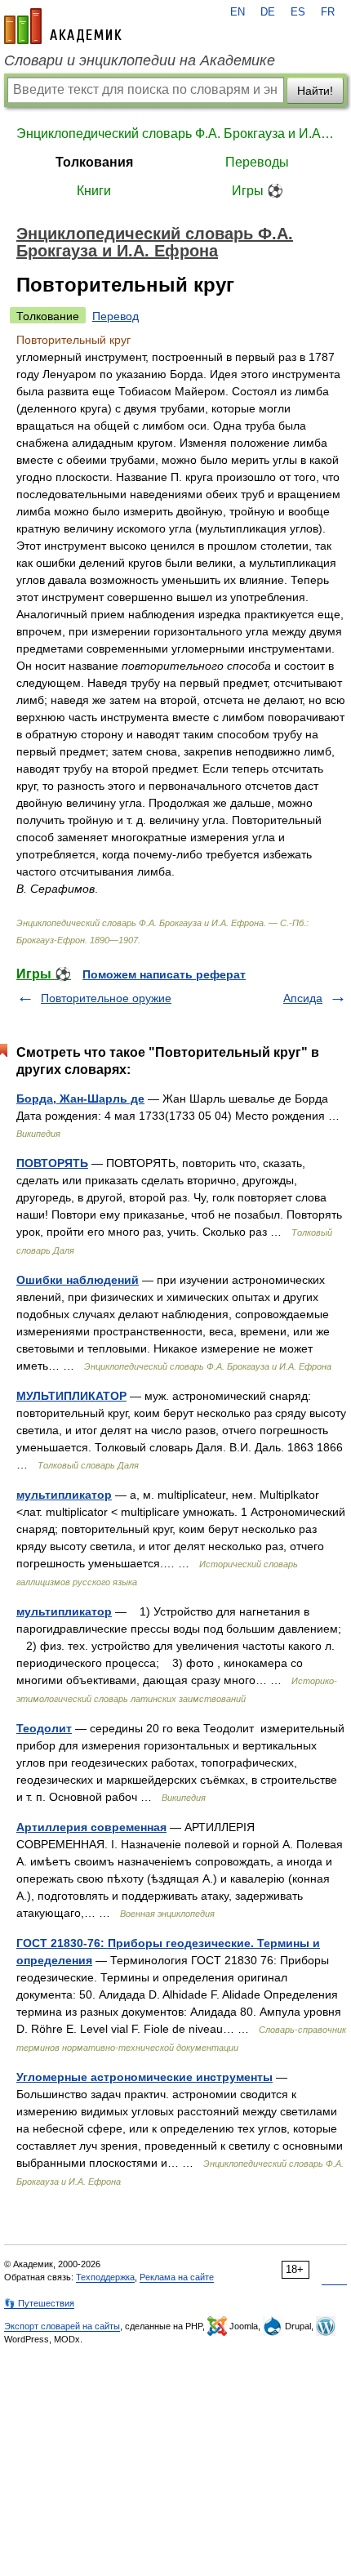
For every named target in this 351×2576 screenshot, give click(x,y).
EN (238, 12)
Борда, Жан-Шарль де (80, 1099)
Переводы (257, 162)
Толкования (94, 162)
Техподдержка (105, 2277)
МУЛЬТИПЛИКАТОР (71, 1396)
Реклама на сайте (177, 2277)
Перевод (116, 316)
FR (328, 12)
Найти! (315, 91)
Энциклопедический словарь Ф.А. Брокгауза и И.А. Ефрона (175, 134)
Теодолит (44, 1728)
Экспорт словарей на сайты (62, 2326)
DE (268, 12)
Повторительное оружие (106, 998)
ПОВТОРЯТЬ (52, 1163)
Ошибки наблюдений (78, 1280)
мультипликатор (64, 1495)
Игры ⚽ (258, 191)
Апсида (303, 998)
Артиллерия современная (91, 1827)
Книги (94, 191)
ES (298, 12)
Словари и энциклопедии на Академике (140, 60)
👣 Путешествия (39, 2303)
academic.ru (63, 26)
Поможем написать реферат (164, 974)
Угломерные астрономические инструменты (144, 2077)
